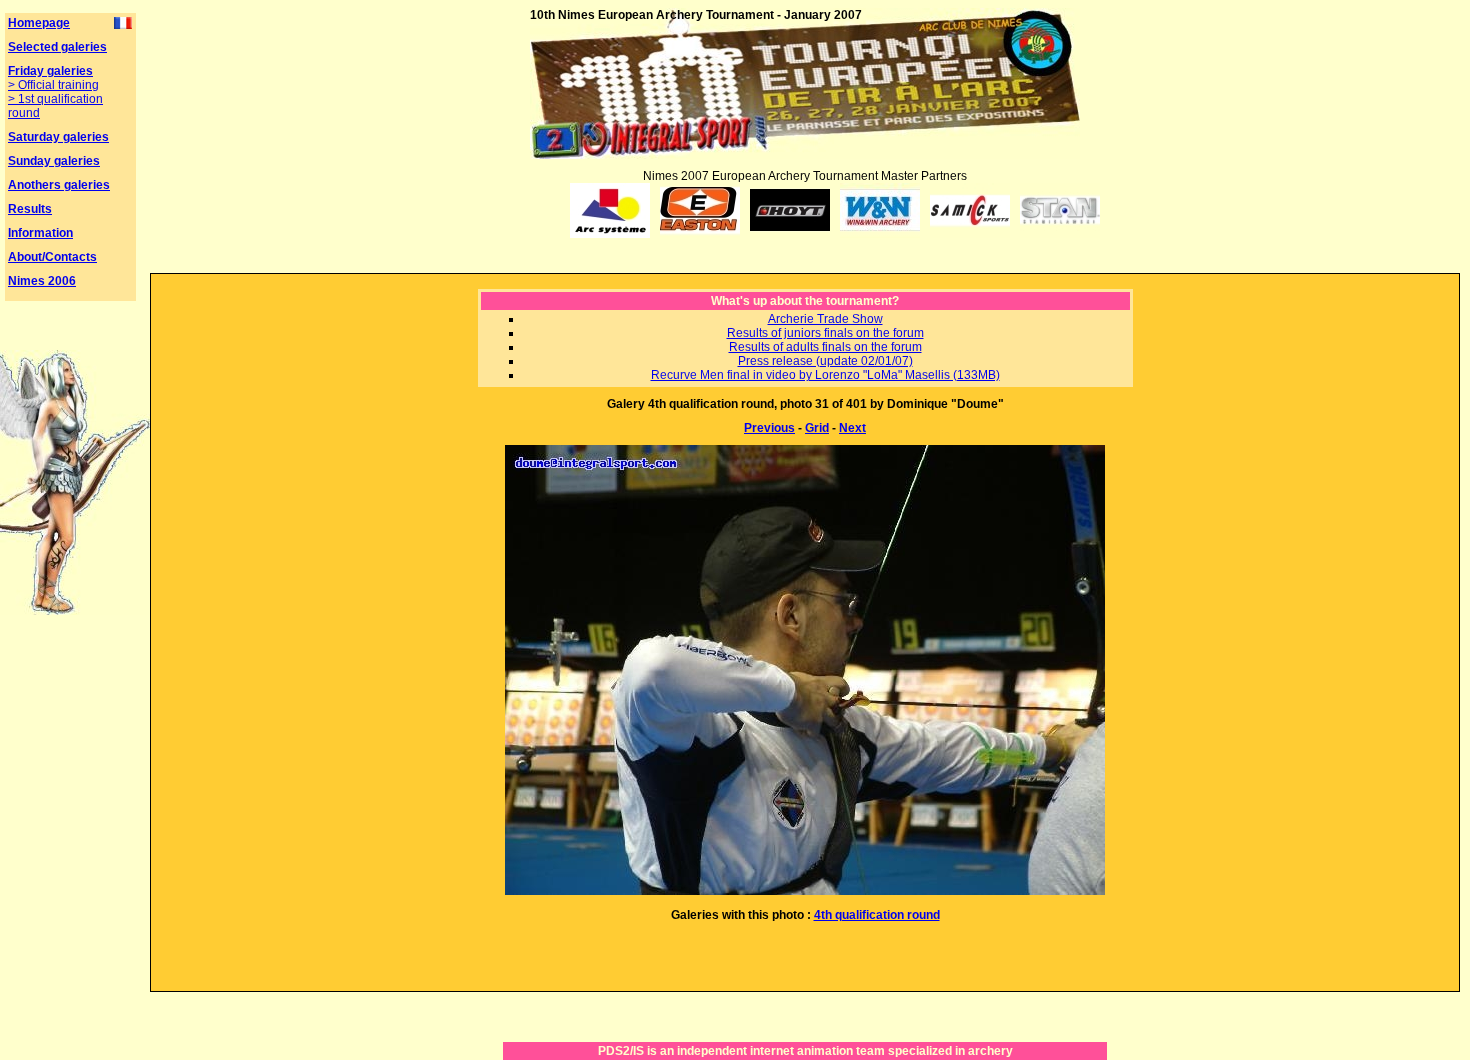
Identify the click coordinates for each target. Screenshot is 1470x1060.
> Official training (53, 85)
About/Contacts (52, 257)
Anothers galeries (59, 185)
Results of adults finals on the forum (825, 347)
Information (40, 233)
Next (852, 428)
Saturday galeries (58, 137)
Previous (769, 428)
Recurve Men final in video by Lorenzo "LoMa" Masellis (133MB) (825, 375)
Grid (817, 428)
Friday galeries (50, 71)
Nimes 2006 (42, 281)
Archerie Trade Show (825, 319)
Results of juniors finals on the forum (825, 333)
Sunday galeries (54, 161)
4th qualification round (877, 915)
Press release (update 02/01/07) (825, 361)
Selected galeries (57, 47)
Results (30, 209)
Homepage (39, 23)
